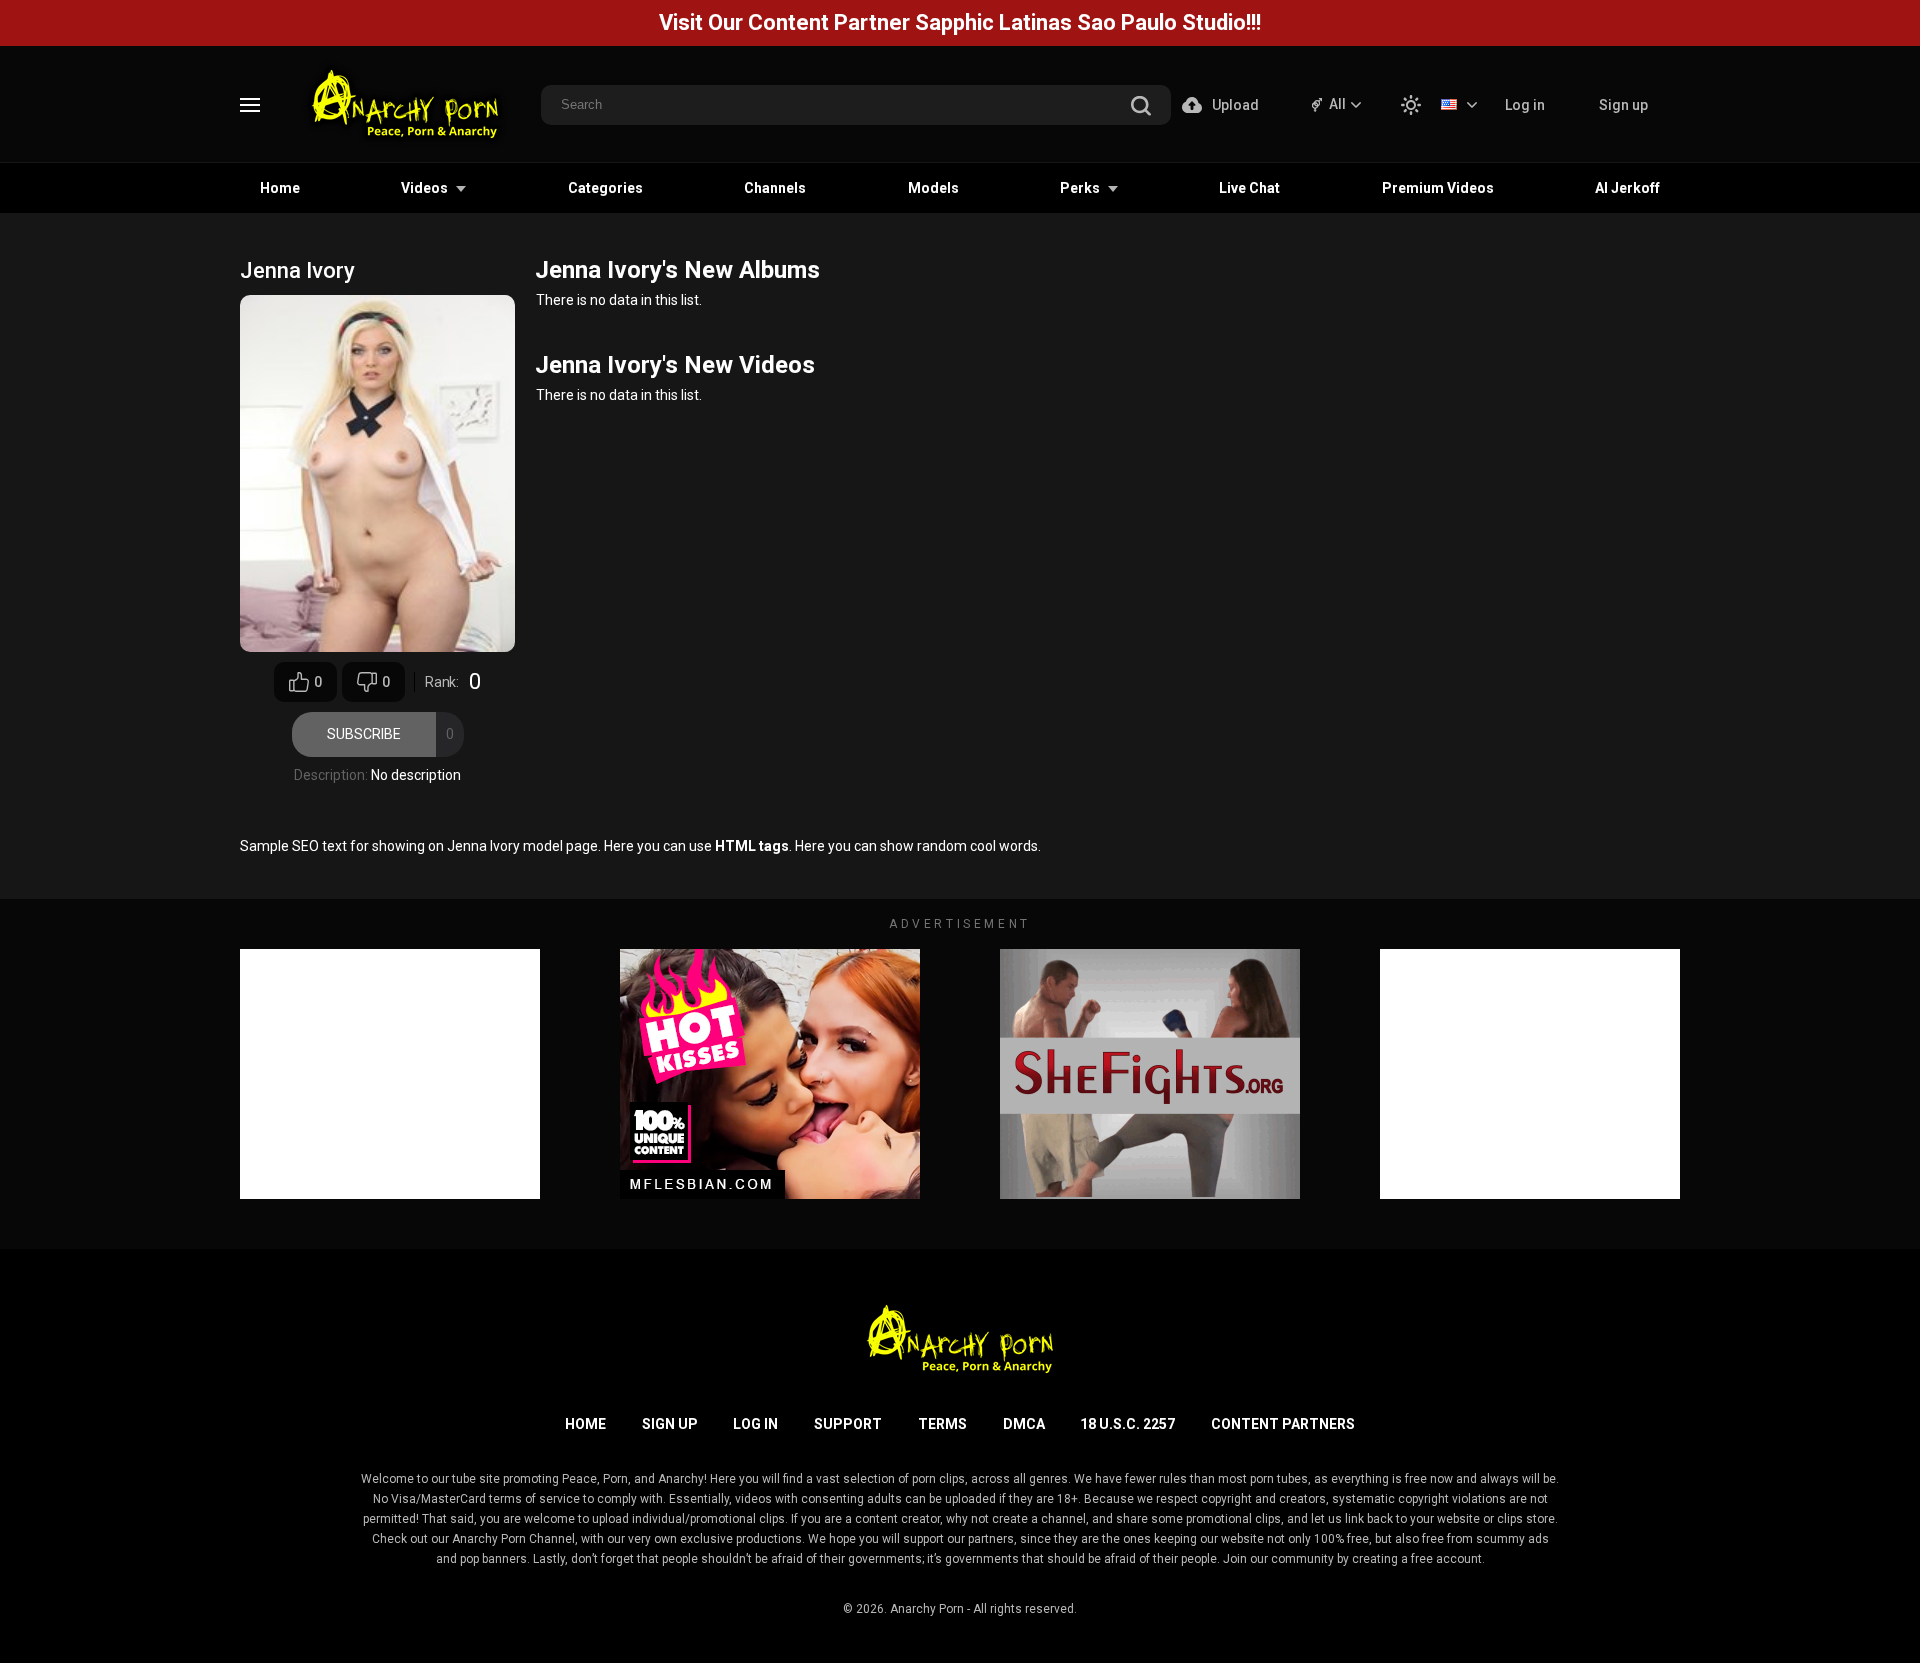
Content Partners (1283, 1424)
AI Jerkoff (1627, 188)
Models (933, 188)
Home (280, 188)
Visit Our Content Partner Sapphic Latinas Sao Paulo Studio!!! (960, 22)
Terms (942, 1424)
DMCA (1024, 1424)
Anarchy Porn (927, 1609)
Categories (605, 188)
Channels (775, 188)
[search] (1141, 107)
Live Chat (1249, 188)
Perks (1080, 188)
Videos (424, 188)
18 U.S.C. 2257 (1127, 1424)
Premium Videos (1438, 188)
